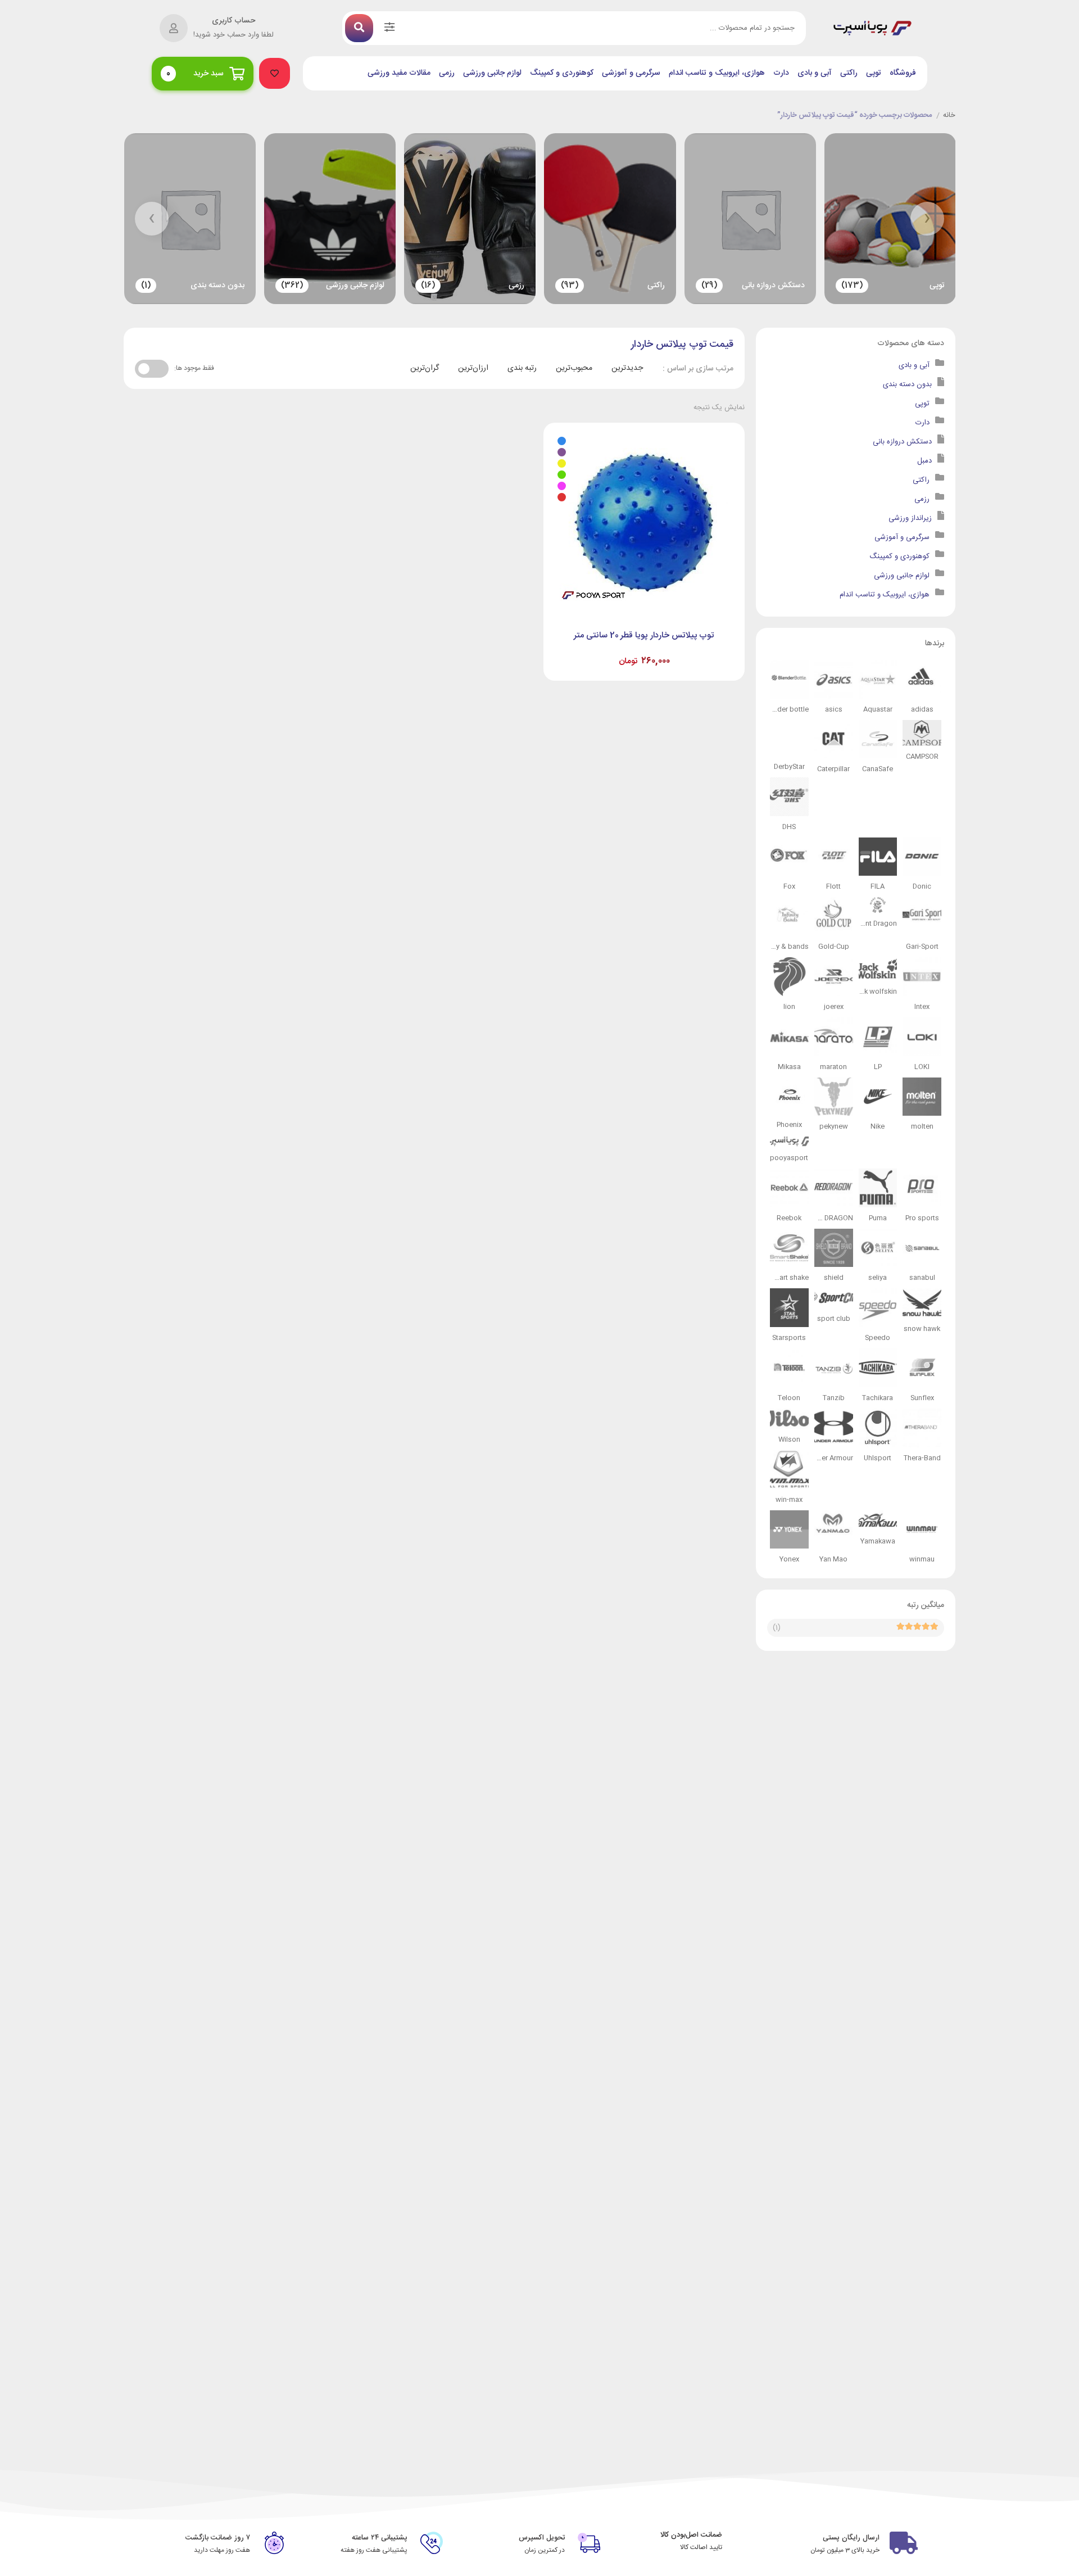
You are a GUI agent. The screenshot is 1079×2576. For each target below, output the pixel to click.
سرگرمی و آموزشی (631, 73)
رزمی (447, 73)
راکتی (849, 73)
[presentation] (927, 219)
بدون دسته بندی (907, 384)
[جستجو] (359, 28)
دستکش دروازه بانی (902, 442)
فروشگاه (903, 73)
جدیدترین (627, 368)
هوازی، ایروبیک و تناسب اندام (717, 73)
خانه (949, 116)
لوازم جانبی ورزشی (492, 73)
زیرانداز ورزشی (910, 518)
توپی (874, 73)
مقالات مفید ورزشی (399, 73)
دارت (781, 73)
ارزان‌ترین (473, 368)
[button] (275, 73)
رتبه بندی (522, 368)
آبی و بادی (815, 73)
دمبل (924, 461)
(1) (777, 1628)
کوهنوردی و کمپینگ (562, 73)
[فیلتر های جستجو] (389, 28)
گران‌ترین (425, 368)
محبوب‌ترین (574, 368)
